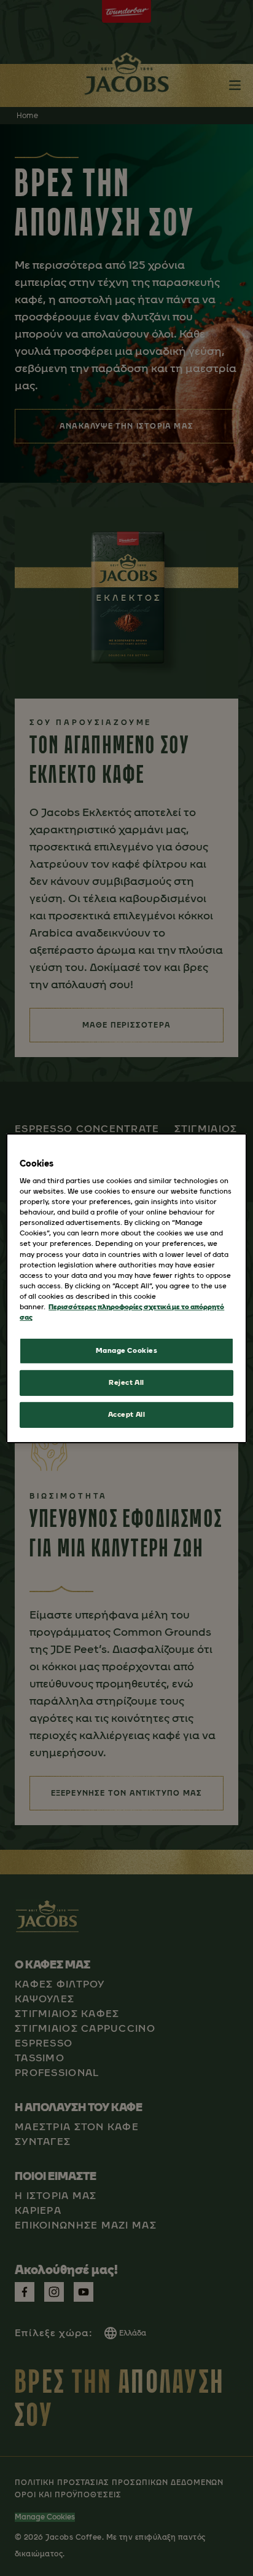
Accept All (127, 1414)
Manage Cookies (127, 1350)
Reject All (126, 1382)
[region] (126, 1288)
